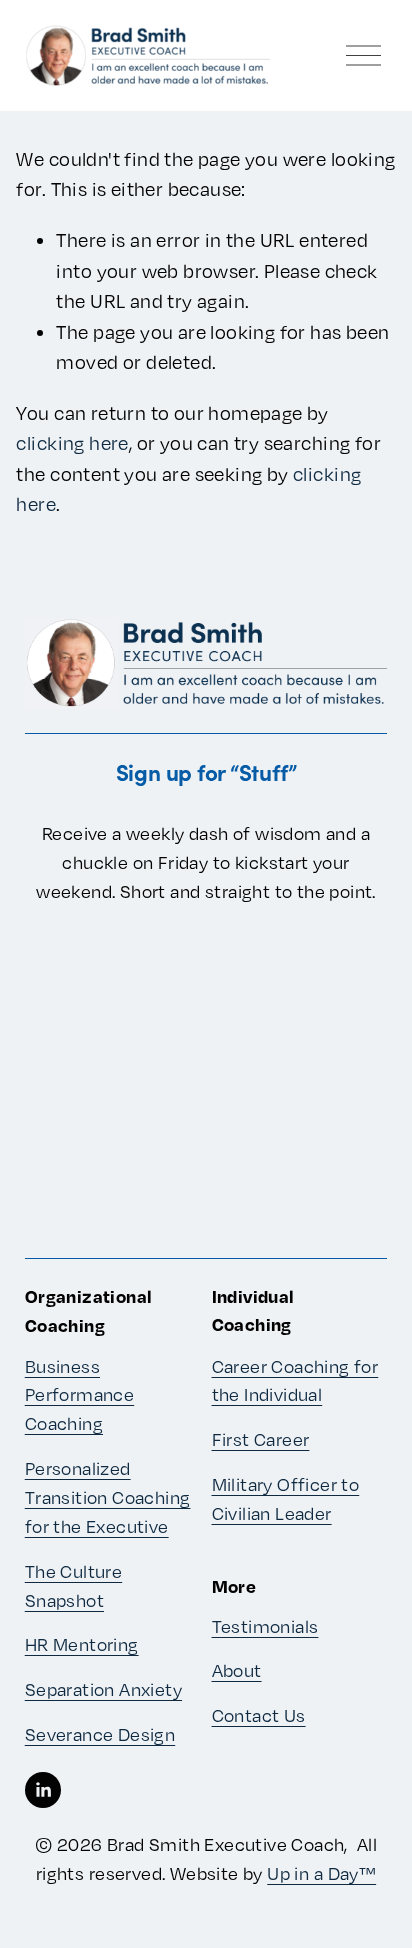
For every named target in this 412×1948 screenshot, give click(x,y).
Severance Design (100, 1734)
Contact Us (259, 1715)
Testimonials (265, 1626)
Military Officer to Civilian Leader (286, 1498)
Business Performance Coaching (79, 1395)
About (237, 1670)
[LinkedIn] (43, 1790)
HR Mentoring (82, 1644)
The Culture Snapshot (73, 1585)
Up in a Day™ (321, 1873)
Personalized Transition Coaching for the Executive (108, 1497)
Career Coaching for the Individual (295, 1380)
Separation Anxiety (103, 1689)
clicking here (72, 443)
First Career (261, 1439)
